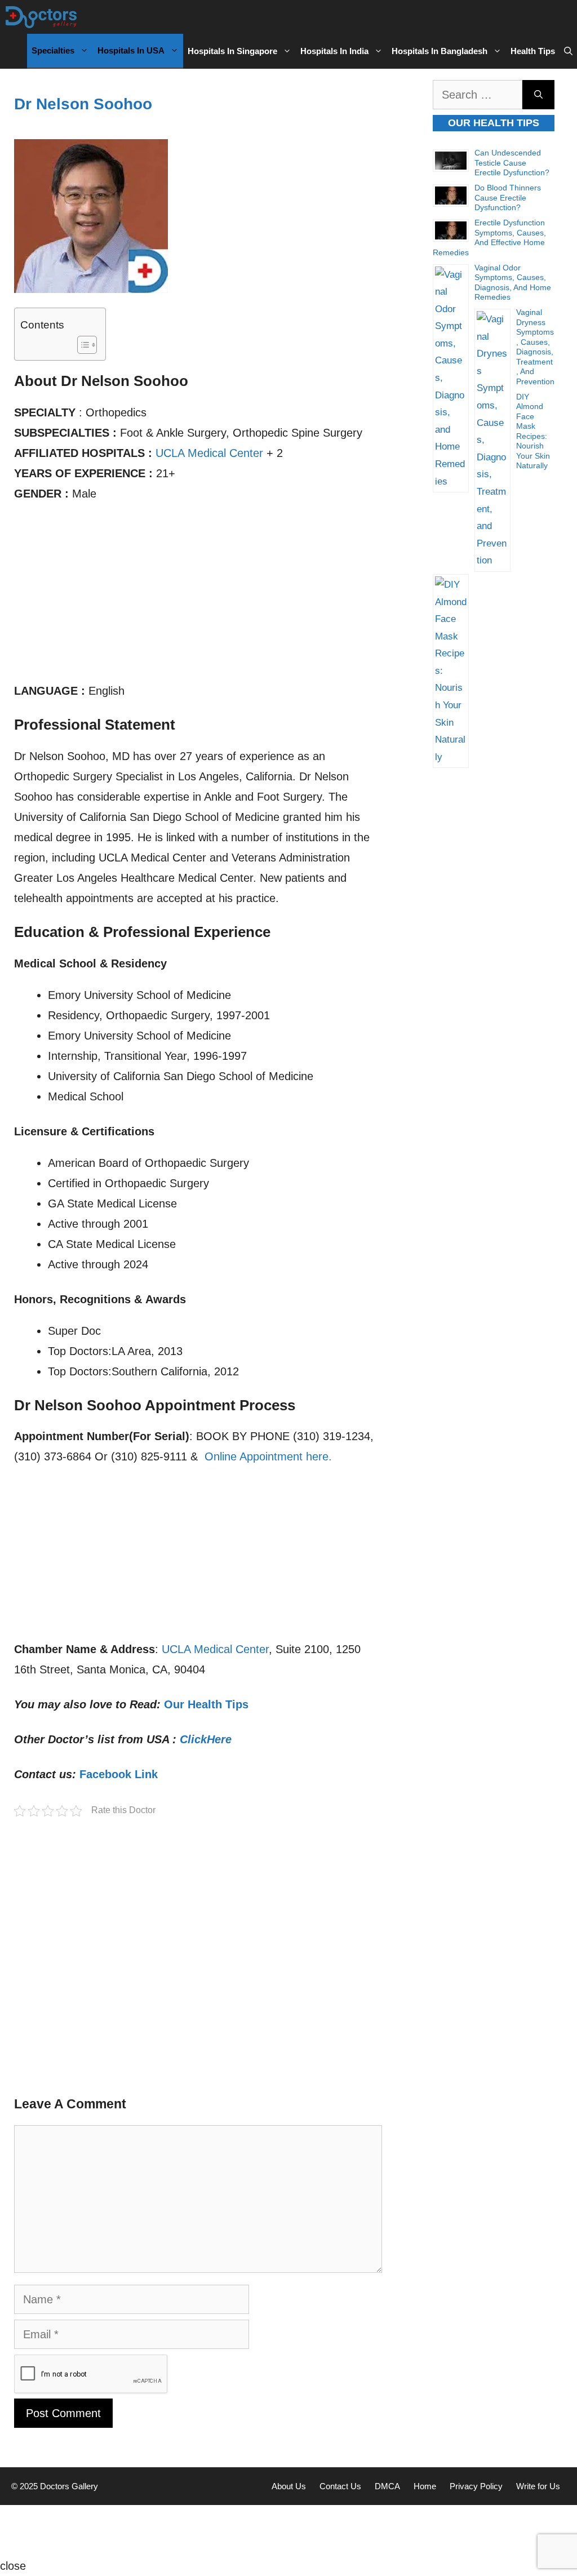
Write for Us (538, 2486)
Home (425, 2486)
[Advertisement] (198, 597)
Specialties (53, 50)
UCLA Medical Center (209, 453)
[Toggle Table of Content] (81, 345)
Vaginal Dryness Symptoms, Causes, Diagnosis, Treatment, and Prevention (535, 347)
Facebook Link (119, 1774)
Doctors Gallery (68, 2486)
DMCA (387, 2486)
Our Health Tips (206, 1704)
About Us (289, 2486)
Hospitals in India (334, 51)
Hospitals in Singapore (232, 51)
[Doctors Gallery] (41, 17)
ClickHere (206, 1739)
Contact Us (340, 2486)
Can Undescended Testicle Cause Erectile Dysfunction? (512, 163)
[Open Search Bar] (568, 51)
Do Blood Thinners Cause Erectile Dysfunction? (508, 197)
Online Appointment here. (268, 1456)
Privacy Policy (476, 2486)
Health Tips (533, 51)
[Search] (538, 95)
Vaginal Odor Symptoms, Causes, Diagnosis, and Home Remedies (513, 283)
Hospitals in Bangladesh (440, 51)
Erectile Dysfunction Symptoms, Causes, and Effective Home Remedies (489, 237)
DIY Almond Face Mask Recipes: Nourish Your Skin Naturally (533, 431)
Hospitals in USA (131, 50)
